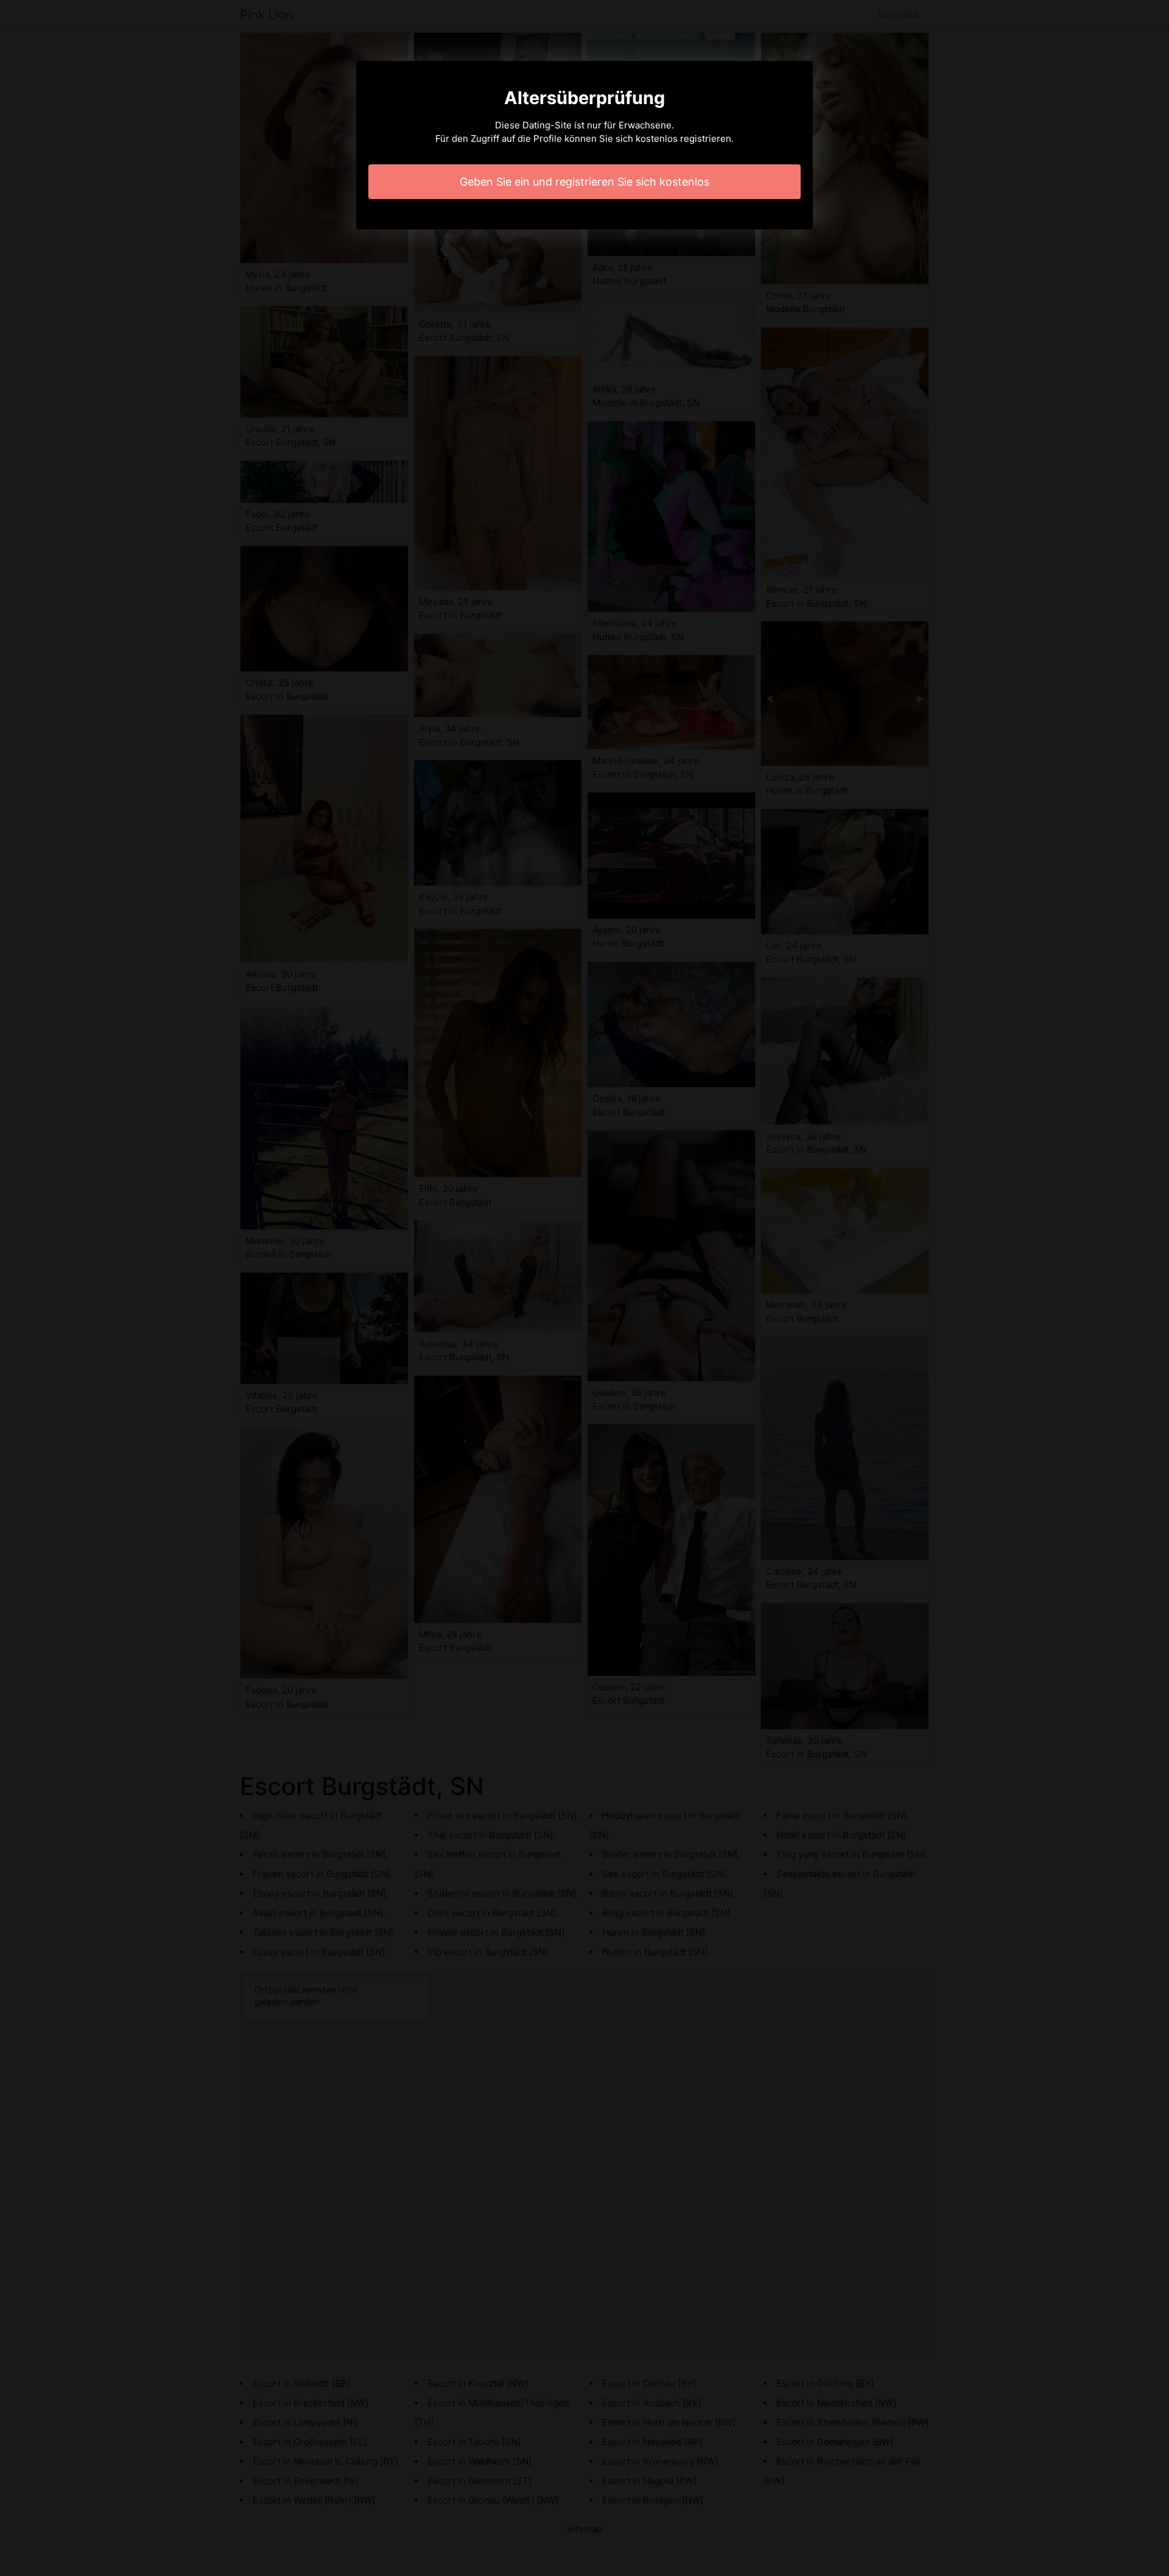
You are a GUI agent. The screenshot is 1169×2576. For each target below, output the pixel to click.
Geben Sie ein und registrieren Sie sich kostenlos (584, 182)
